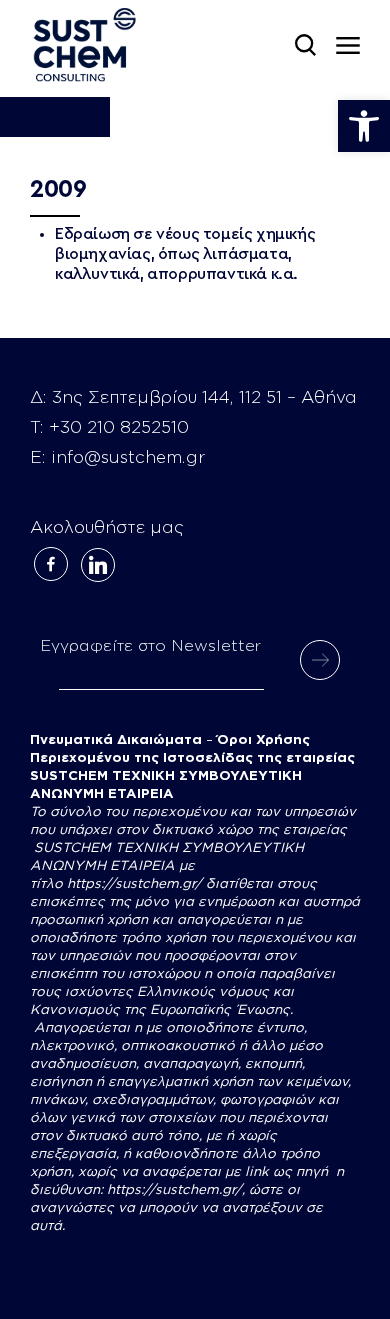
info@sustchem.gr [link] (128, 457)
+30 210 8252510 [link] (119, 427)
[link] (364, 126)
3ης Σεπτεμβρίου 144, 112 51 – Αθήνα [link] (204, 397)
